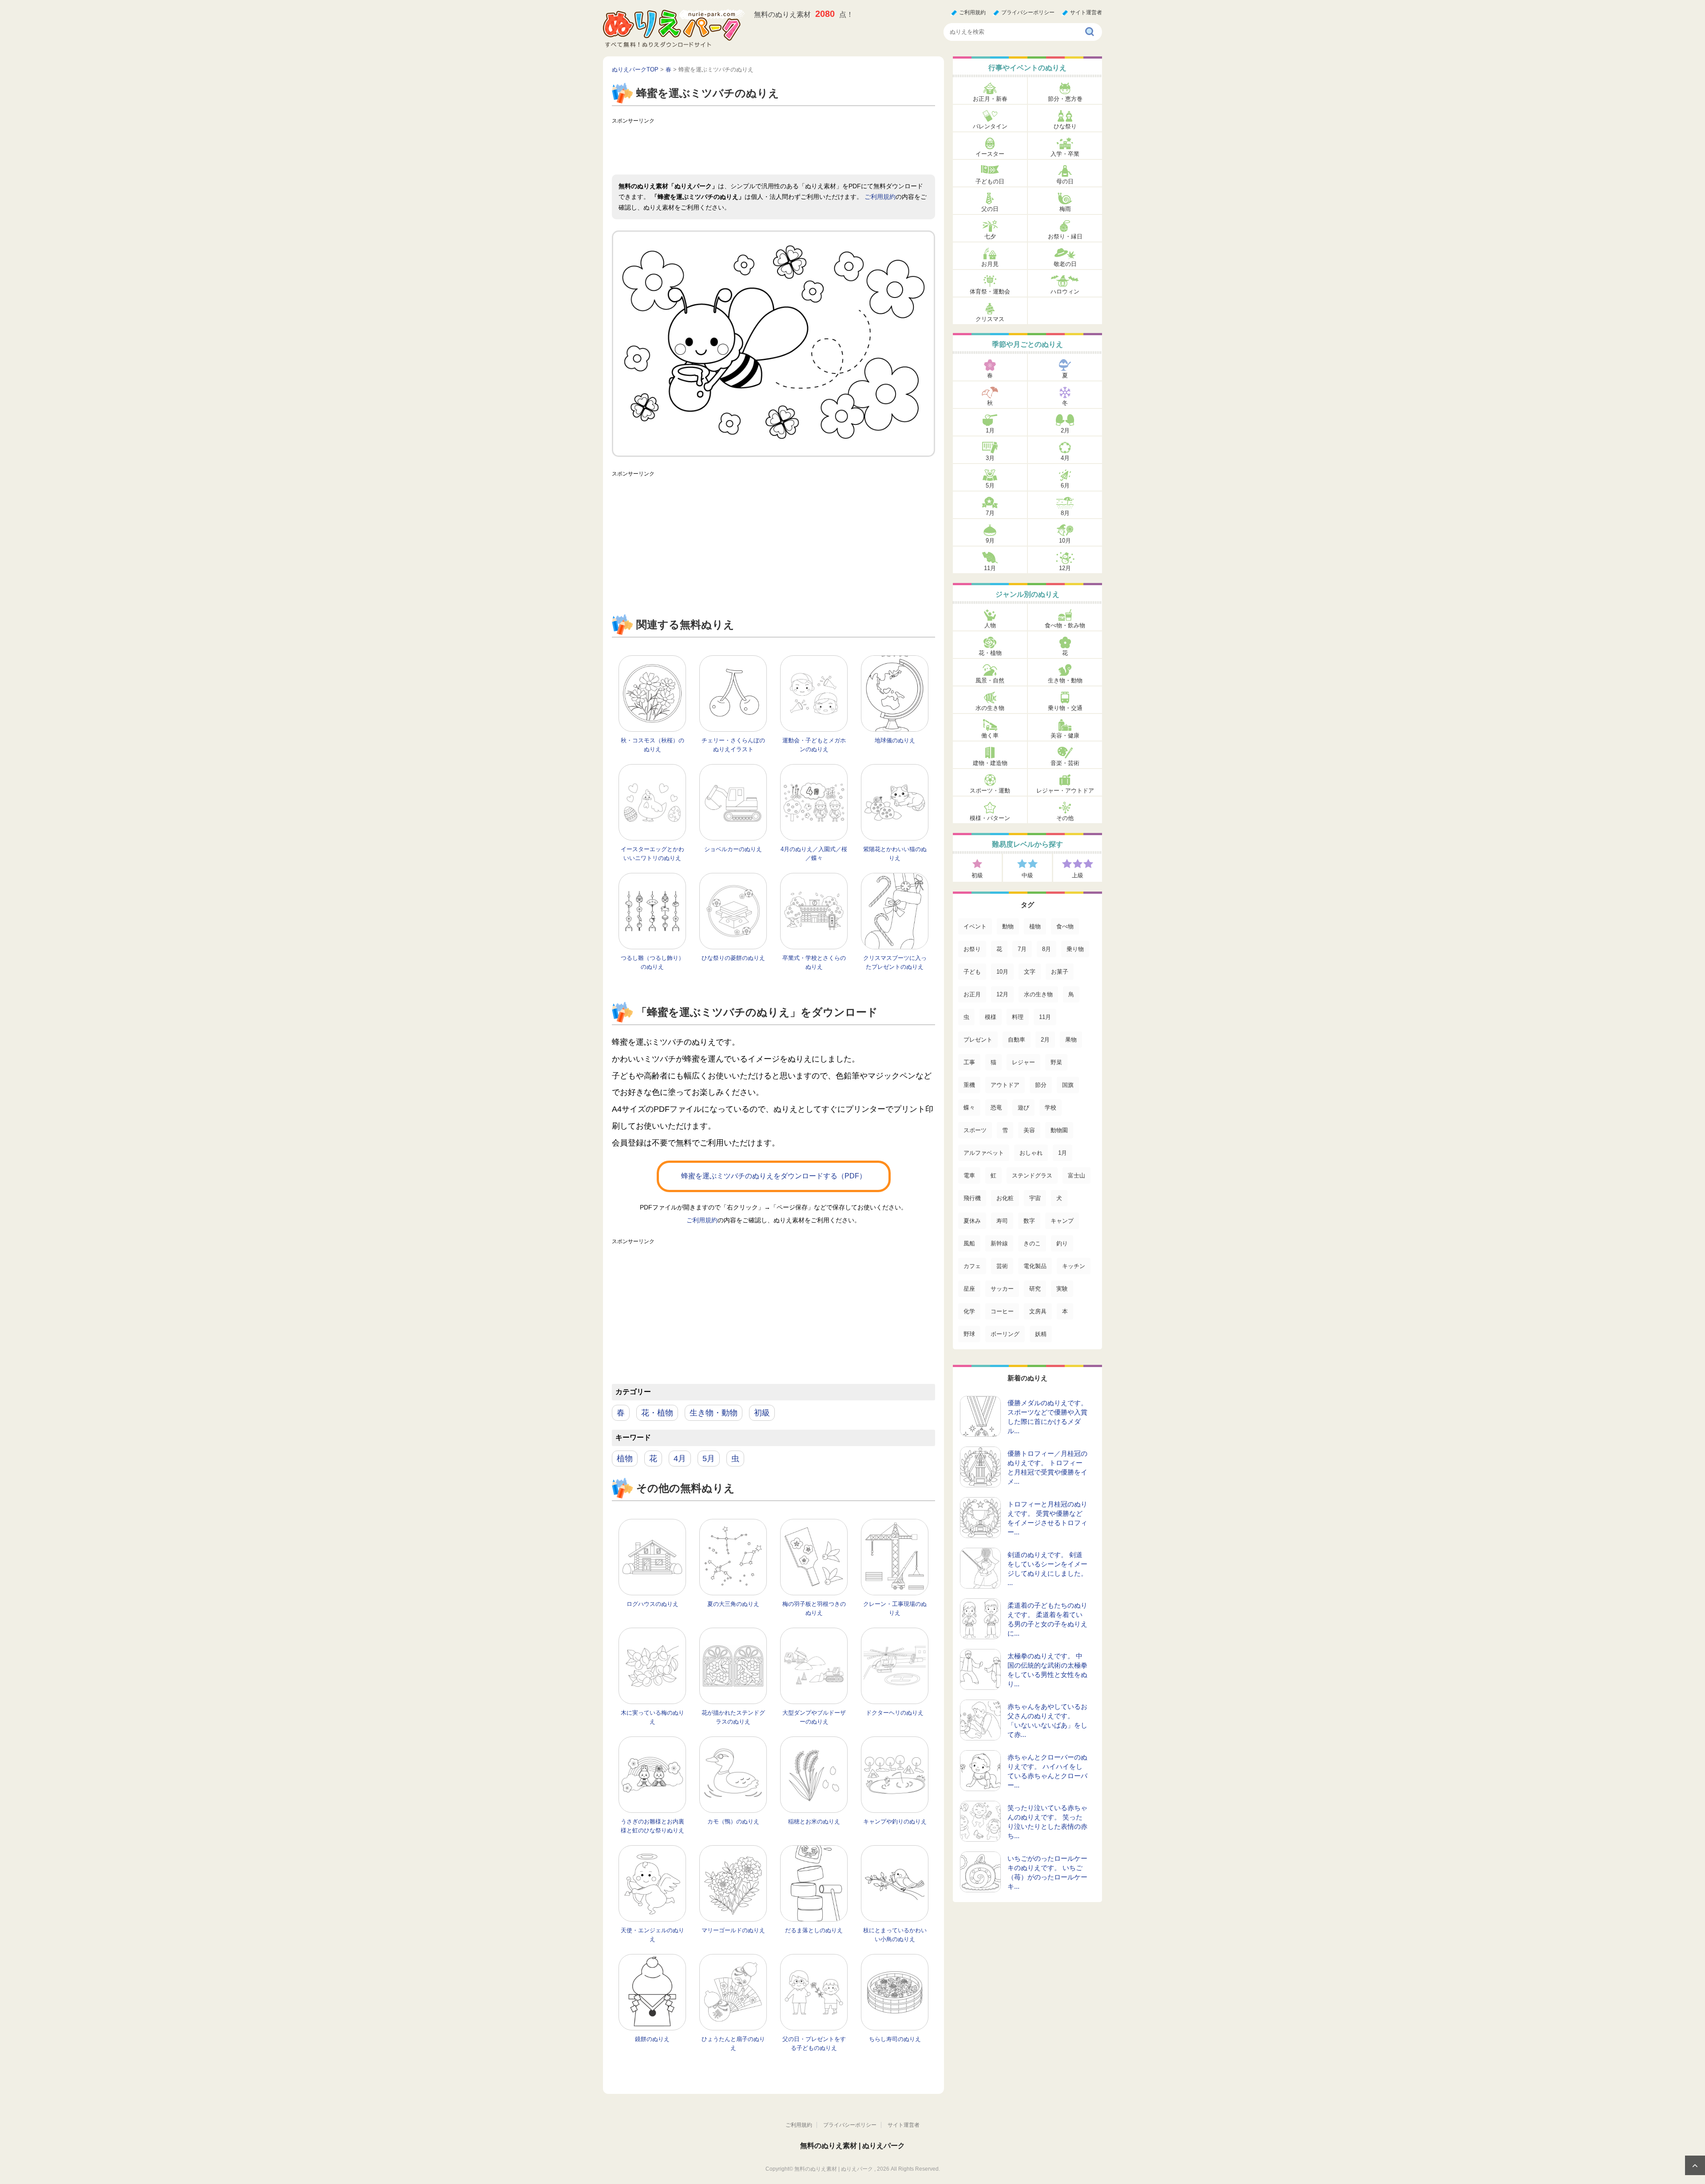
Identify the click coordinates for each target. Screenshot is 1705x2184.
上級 (1078, 875)
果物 (1071, 1040)
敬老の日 (1065, 264)
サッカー (1002, 1289)
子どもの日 (990, 181)
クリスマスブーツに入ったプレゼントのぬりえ (895, 962)
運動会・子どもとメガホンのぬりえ (814, 745)
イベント (975, 926)
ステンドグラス (1032, 1175)
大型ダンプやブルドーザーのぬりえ (814, 1717)
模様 (991, 1017)
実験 (1062, 1289)
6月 (1065, 486)
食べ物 (1065, 926)
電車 (969, 1175)
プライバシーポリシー (1028, 12)
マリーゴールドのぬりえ (733, 1930)
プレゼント (978, 1040)
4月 (680, 1459)
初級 (762, 1413)
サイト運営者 (1086, 12)
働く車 (990, 735)
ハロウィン (1065, 291)
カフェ (972, 1266)
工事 (969, 1062)
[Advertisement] (773, 148)
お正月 (972, 994)
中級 (1027, 875)
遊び (1023, 1108)
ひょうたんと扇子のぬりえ (733, 2043)
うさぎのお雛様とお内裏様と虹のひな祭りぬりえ (652, 1826)
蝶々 (969, 1108)
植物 (625, 1459)
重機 (969, 1085)
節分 (1041, 1085)
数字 (1029, 1221)
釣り (1062, 1243)
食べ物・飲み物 (1065, 625)
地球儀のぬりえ (895, 740)
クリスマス (990, 319)
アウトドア (1005, 1085)
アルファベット (984, 1153)
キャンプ (1062, 1221)
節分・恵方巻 (1065, 99)
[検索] (1090, 32)
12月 (1065, 568)
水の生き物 (990, 708)
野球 (969, 1334)
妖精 (1041, 1334)
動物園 (1059, 1130)
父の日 (990, 209)
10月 (1065, 541)
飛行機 (972, 1198)
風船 (969, 1243)
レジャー (1023, 1062)
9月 (990, 541)
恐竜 (996, 1108)
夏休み (972, 1221)
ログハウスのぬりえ (652, 1604)
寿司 (1002, 1221)
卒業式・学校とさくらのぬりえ (814, 962)
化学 (969, 1311)
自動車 (1017, 1040)
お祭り (972, 949)
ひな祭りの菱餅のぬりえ (733, 958)
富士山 (1077, 1175)
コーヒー (1002, 1311)
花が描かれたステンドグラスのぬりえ (733, 1717)
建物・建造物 (990, 763)
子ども (972, 972)
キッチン (1074, 1266)
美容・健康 (1065, 735)
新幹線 (999, 1243)
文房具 (1038, 1311)
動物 (1008, 926)
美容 (1029, 1130)
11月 (990, 568)
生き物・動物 (714, 1413)
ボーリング (1005, 1334)
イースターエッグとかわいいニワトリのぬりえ (652, 854)
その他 (1065, 818)
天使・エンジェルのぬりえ (652, 1935)
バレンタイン (990, 126)
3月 (990, 458)
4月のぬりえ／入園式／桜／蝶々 (814, 854)
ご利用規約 (972, 12)
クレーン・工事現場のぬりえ (895, 1608)
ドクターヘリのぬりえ (895, 1713)
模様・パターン (990, 818)
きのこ (1032, 1243)
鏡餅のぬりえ (652, 2039)
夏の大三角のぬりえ (733, 1604)
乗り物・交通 (1065, 708)
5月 (709, 1459)
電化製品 (1035, 1266)
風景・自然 (990, 680)
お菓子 (1060, 972)
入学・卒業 (1065, 154)
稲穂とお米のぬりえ (814, 1821)
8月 (1065, 513)
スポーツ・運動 (990, 791)
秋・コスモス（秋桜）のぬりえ (652, 745)
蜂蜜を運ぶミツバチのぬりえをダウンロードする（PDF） (774, 1176)
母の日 (1065, 181)
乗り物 (1075, 949)
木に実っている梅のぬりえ (652, 1717)
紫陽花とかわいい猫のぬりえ (895, 854)
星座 (969, 1289)
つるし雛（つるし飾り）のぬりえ (652, 962)
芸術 (1002, 1266)
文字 (1030, 972)
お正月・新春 (990, 99)
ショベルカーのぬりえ (733, 849)
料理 (1018, 1017)
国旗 (1068, 1085)
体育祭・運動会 (990, 291)
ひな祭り (1065, 126)
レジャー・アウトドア (1065, 791)
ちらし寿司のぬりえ (895, 2039)
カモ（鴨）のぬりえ (733, 1821)
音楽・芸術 (1065, 763)
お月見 (990, 264)
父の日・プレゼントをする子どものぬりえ (814, 2043)
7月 (990, 513)
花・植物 (657, 1413)
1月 (990, 430)
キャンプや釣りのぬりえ (895, 1821)
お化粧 (1005, 1198)
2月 (1065, 430)
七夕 (990, 236)
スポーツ (975, 1130)
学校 (1051, 1108)
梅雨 (1065, 209)
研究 (1035, 1289)
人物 (990, 625)
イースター (990, 154)
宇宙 (1035, 1198)
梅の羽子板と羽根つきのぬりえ (814, 1608)
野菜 (1056, 1062)
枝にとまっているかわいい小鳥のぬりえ (895, 1935)
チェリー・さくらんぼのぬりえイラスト (733, 745)
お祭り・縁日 (1065, 236)
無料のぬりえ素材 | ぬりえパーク (852, 2146)
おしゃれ (1031, 1153)
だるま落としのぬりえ (814, 1930)
